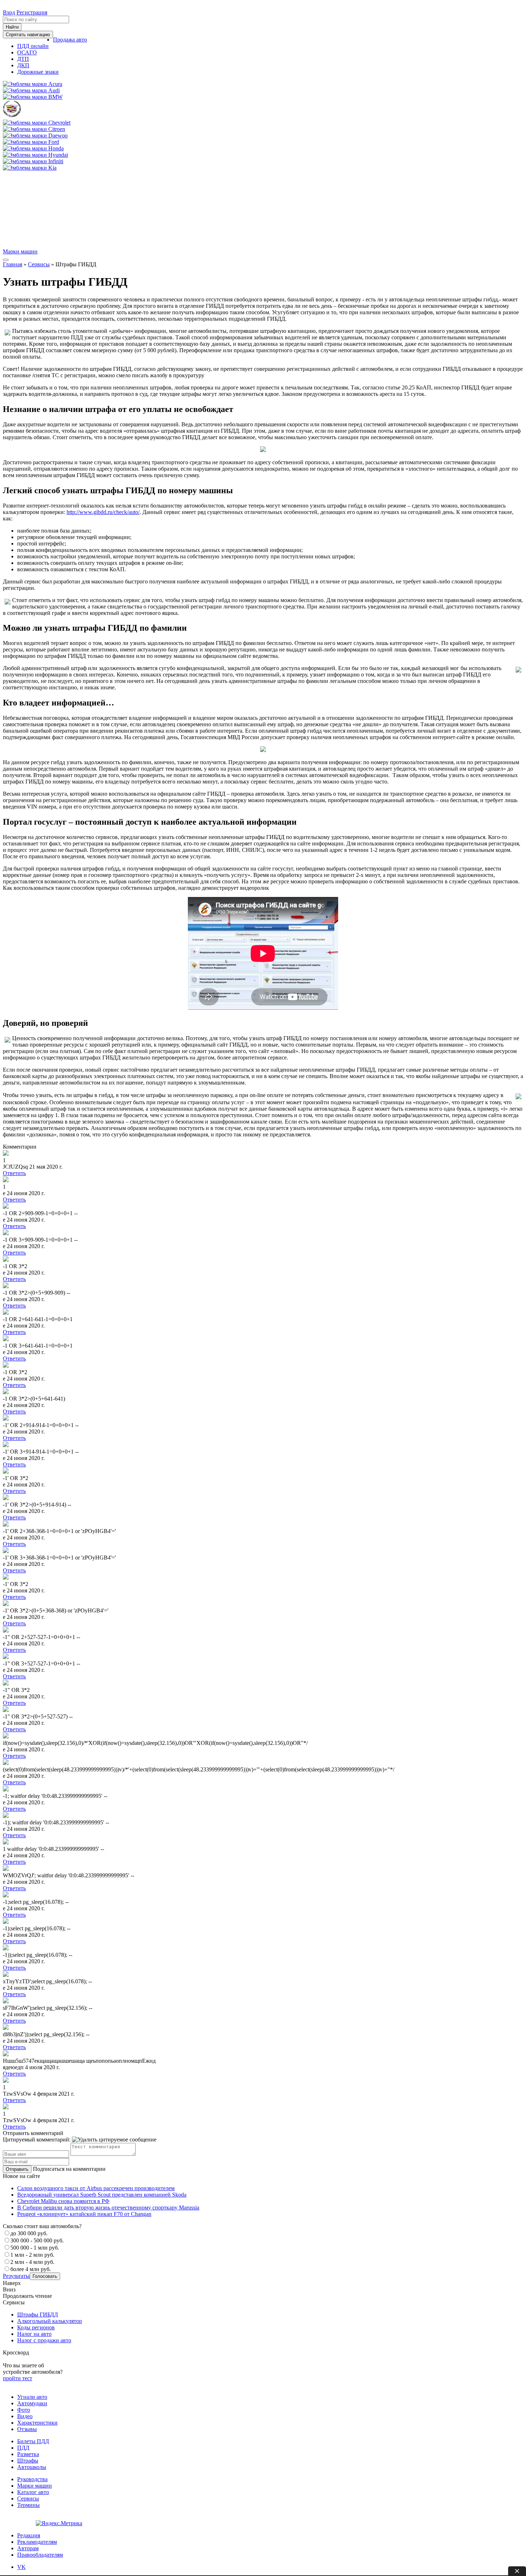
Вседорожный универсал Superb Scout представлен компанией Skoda (102, 2195)
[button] (70, 40)
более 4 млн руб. (31, 2269)
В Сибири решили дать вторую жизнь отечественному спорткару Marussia (108, 2208)
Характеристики (37, 2423)
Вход (9, 12)
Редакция (29, 2535)
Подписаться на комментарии (69, 2169)
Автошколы (32, 2467)
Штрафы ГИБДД (38, 2315)
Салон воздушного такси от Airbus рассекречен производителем (96, 2188)
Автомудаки (32, 2403)
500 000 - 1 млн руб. (35, 2248)
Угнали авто (32, 2397)
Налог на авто (34, 2334)
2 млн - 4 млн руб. (32, 2262)
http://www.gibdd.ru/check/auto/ (103, 512)
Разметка (28, 2454)
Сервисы (39, 264)
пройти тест (18, 2378)
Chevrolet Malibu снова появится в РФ (63, 2201)
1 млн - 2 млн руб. (32, 2255)
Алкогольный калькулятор (50, 2321)
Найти (12, 27)
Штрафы (28, 2461)
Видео (25, 2416)
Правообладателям (40, 2555)
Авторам (28, 2548)
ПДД (23, 2448)
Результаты (16, 2276)
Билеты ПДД (33, 2441)
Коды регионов (36, 2327)
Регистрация (32, 12)
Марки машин (20, 251)
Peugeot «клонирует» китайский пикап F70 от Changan (84, 2214)
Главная (13, 264)
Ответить (14, 1173)
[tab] (21, 2567)
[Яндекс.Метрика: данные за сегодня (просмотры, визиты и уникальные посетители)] (59, 2523)
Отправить (17, 2169)
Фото (24, 2410)
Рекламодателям (37, 2542)
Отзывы (27, 2429)
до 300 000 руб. (29, 2233)
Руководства (32, 2479)
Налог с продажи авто (44, 2340)
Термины (28, 2505)
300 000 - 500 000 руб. (37, 2240)
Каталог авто (33, 2492)
